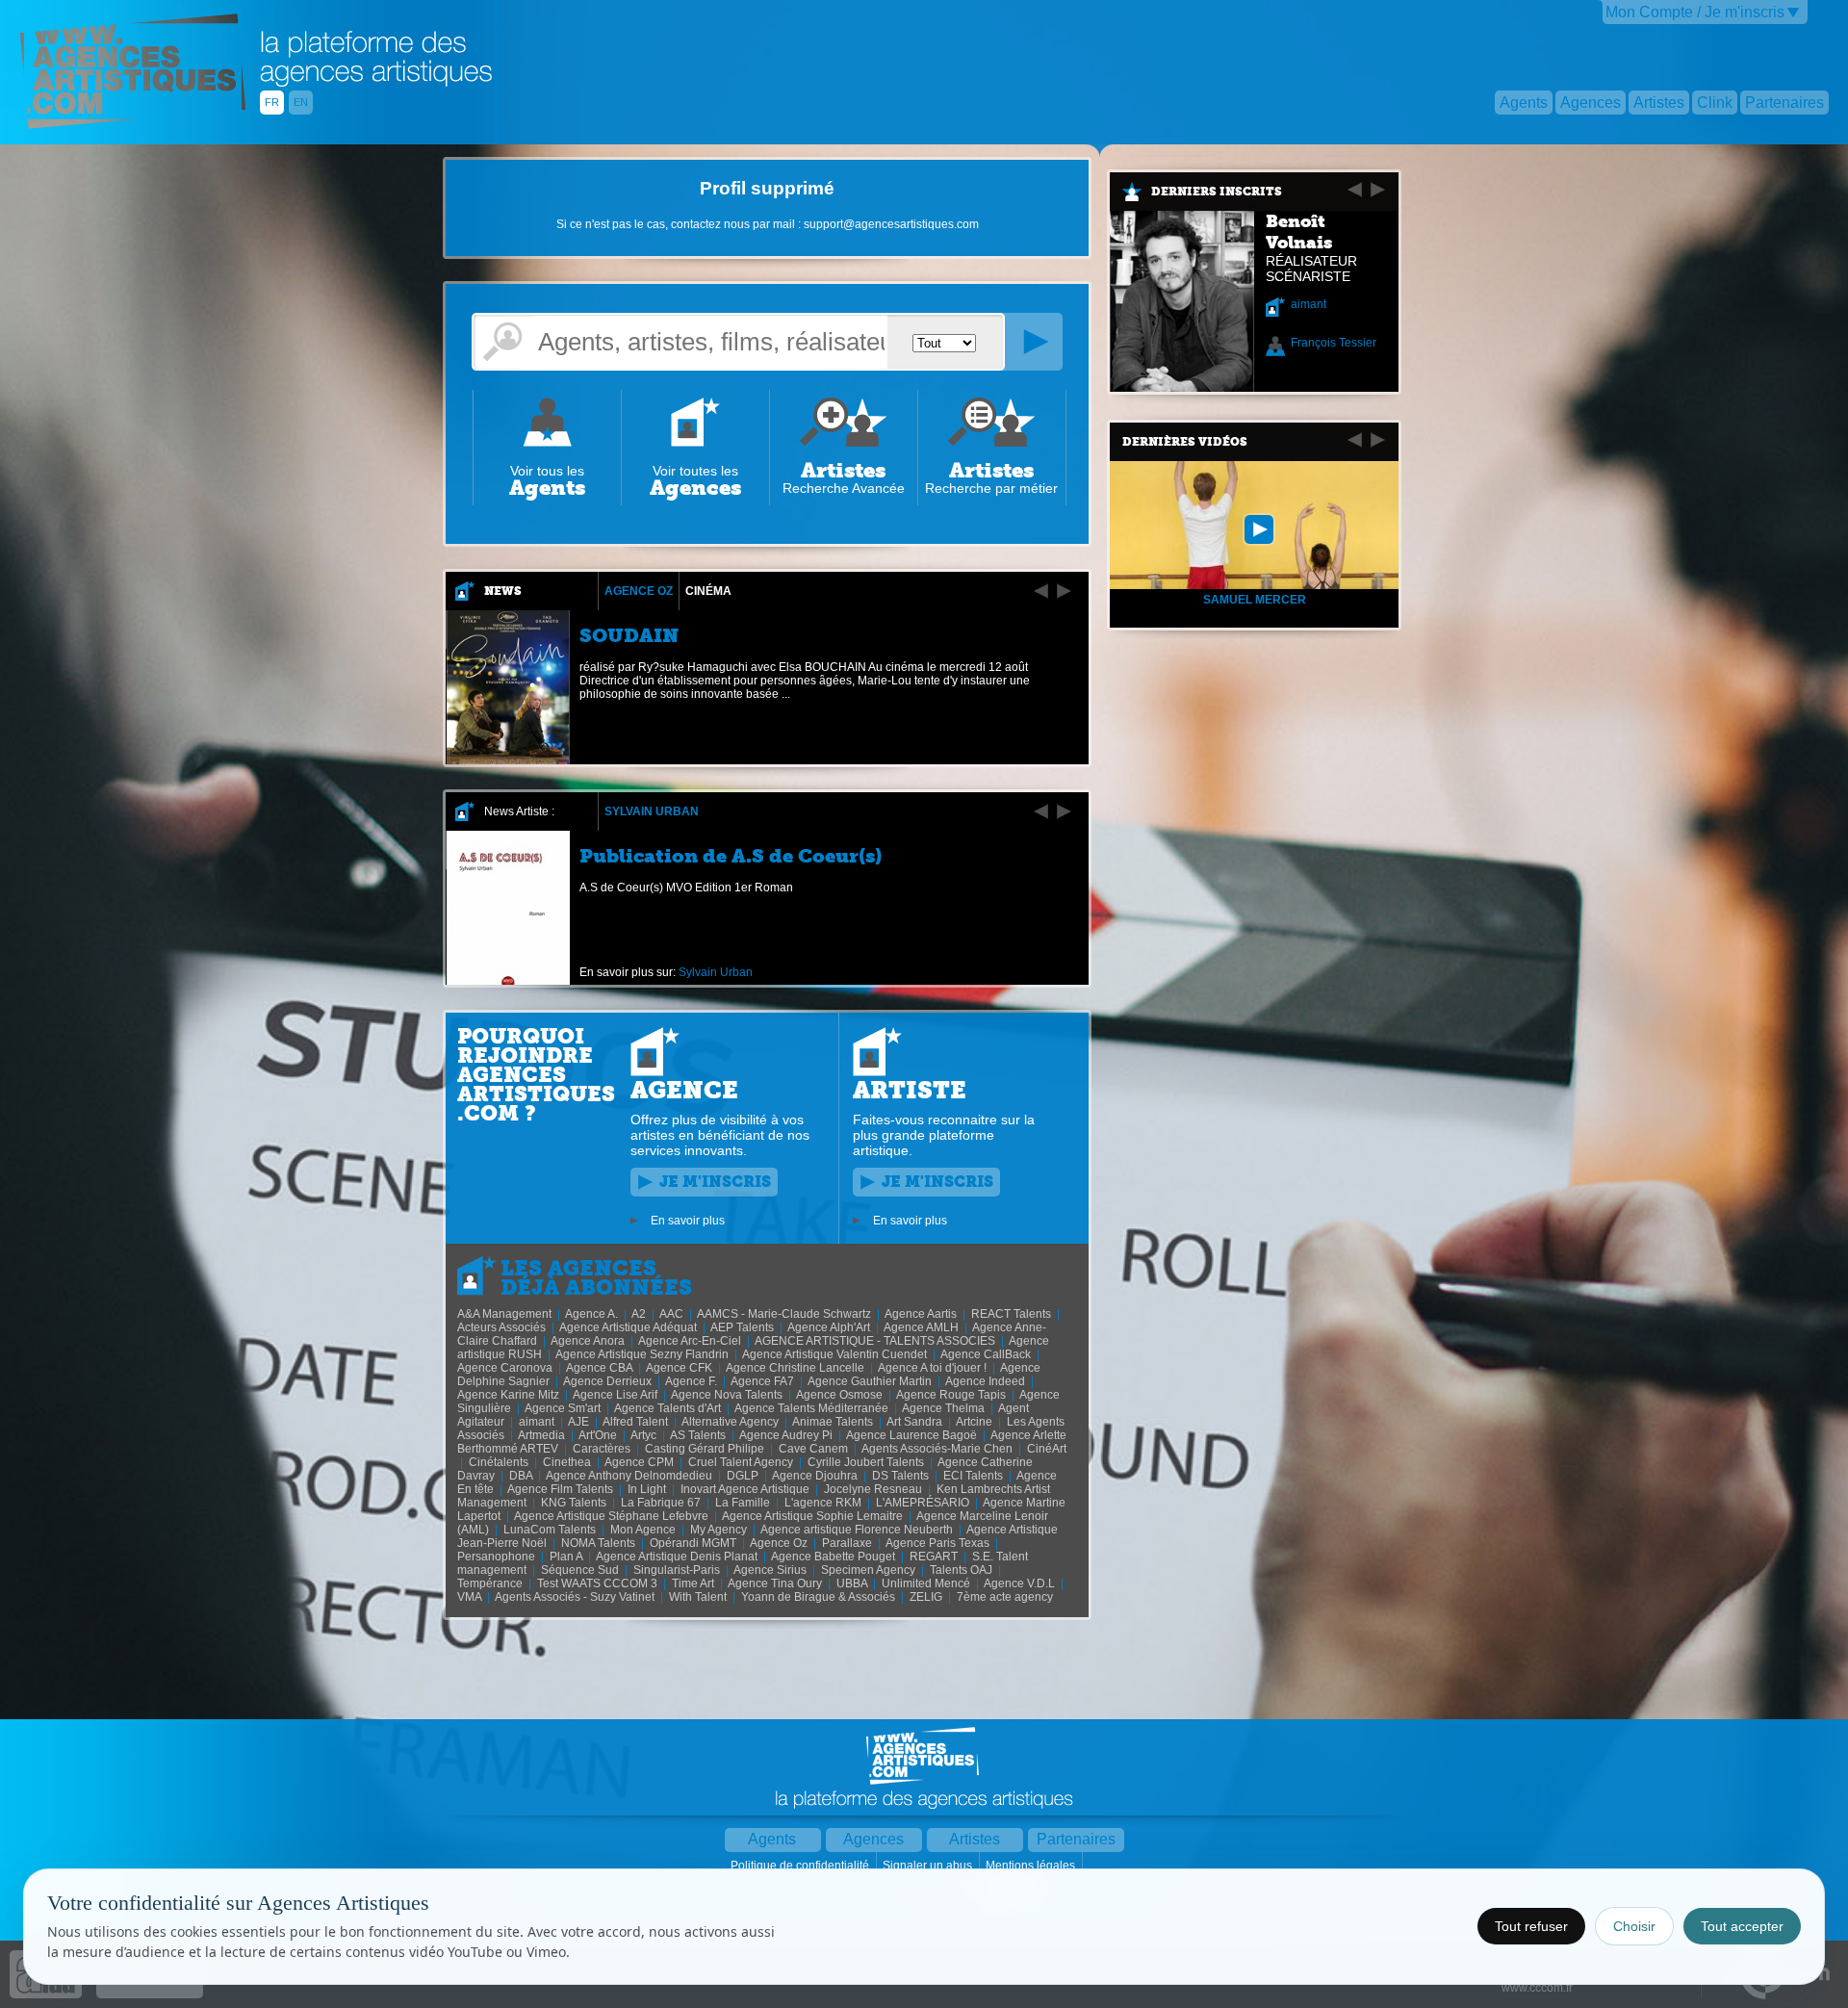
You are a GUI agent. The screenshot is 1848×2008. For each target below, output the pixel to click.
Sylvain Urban (652, 811)
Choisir (1634, 1926)
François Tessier (1334, 343)
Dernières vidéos (1185, 442)
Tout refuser (1531, 1926)
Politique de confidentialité (801, 1866)
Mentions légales (1032, 1866)
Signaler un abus (929, 1866)
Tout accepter (1742, 1926)
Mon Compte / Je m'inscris (1695, 12)
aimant (1309, 304)
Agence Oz (639, 591)
